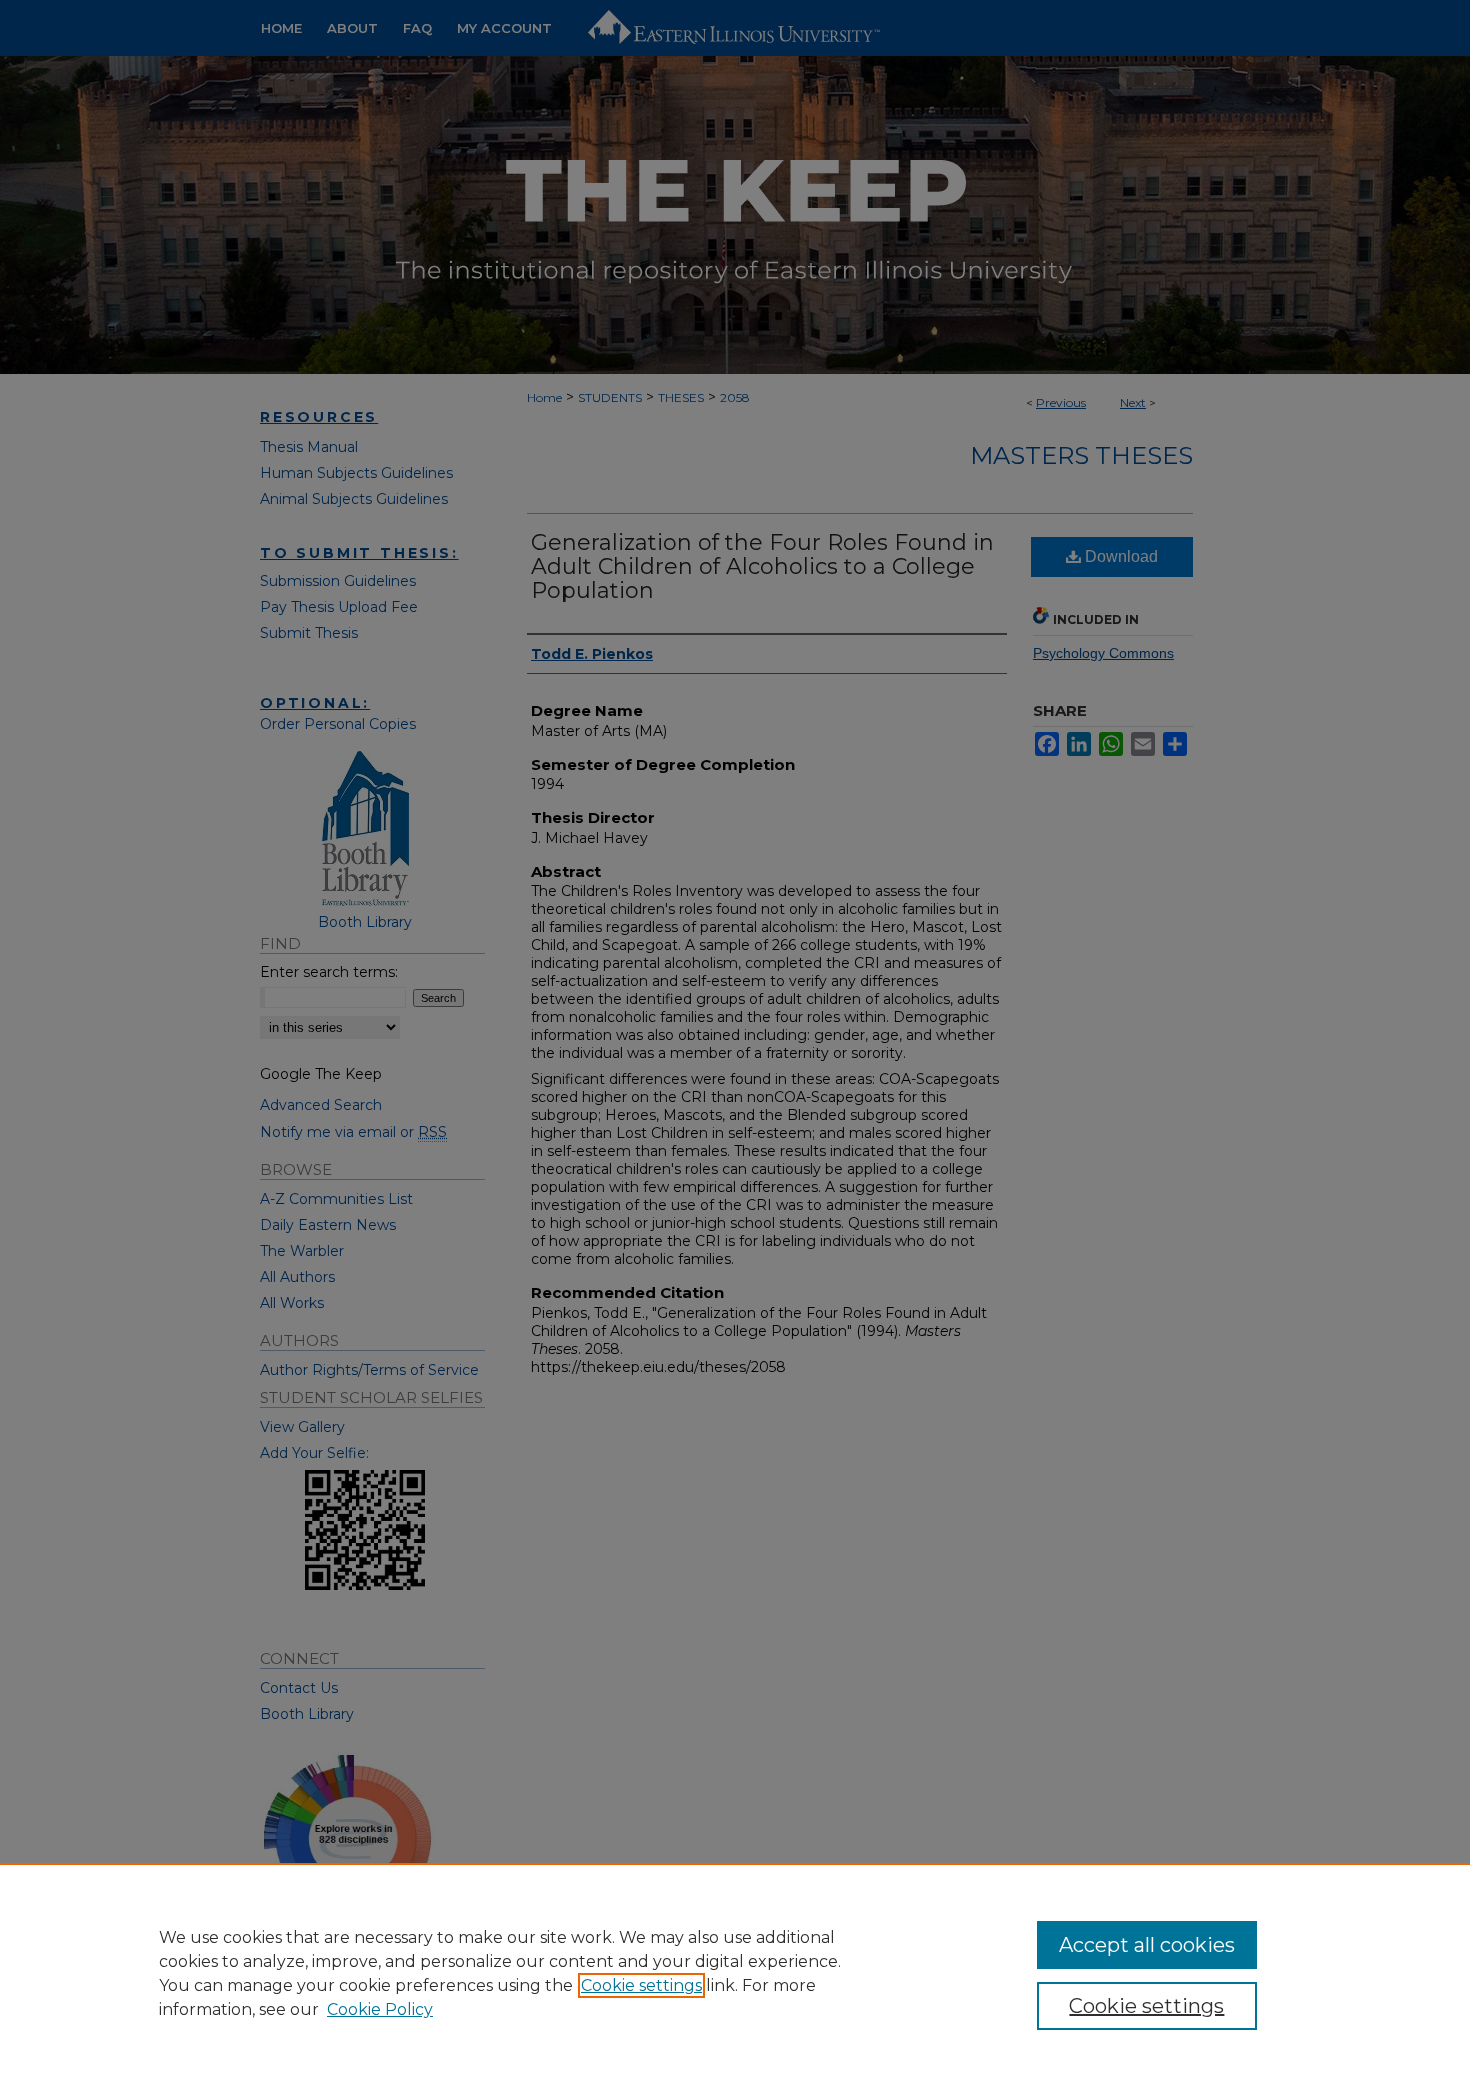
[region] (735, 1973)
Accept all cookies (1147, 1945)
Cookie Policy (380, 2009)
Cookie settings (641, 1985)
